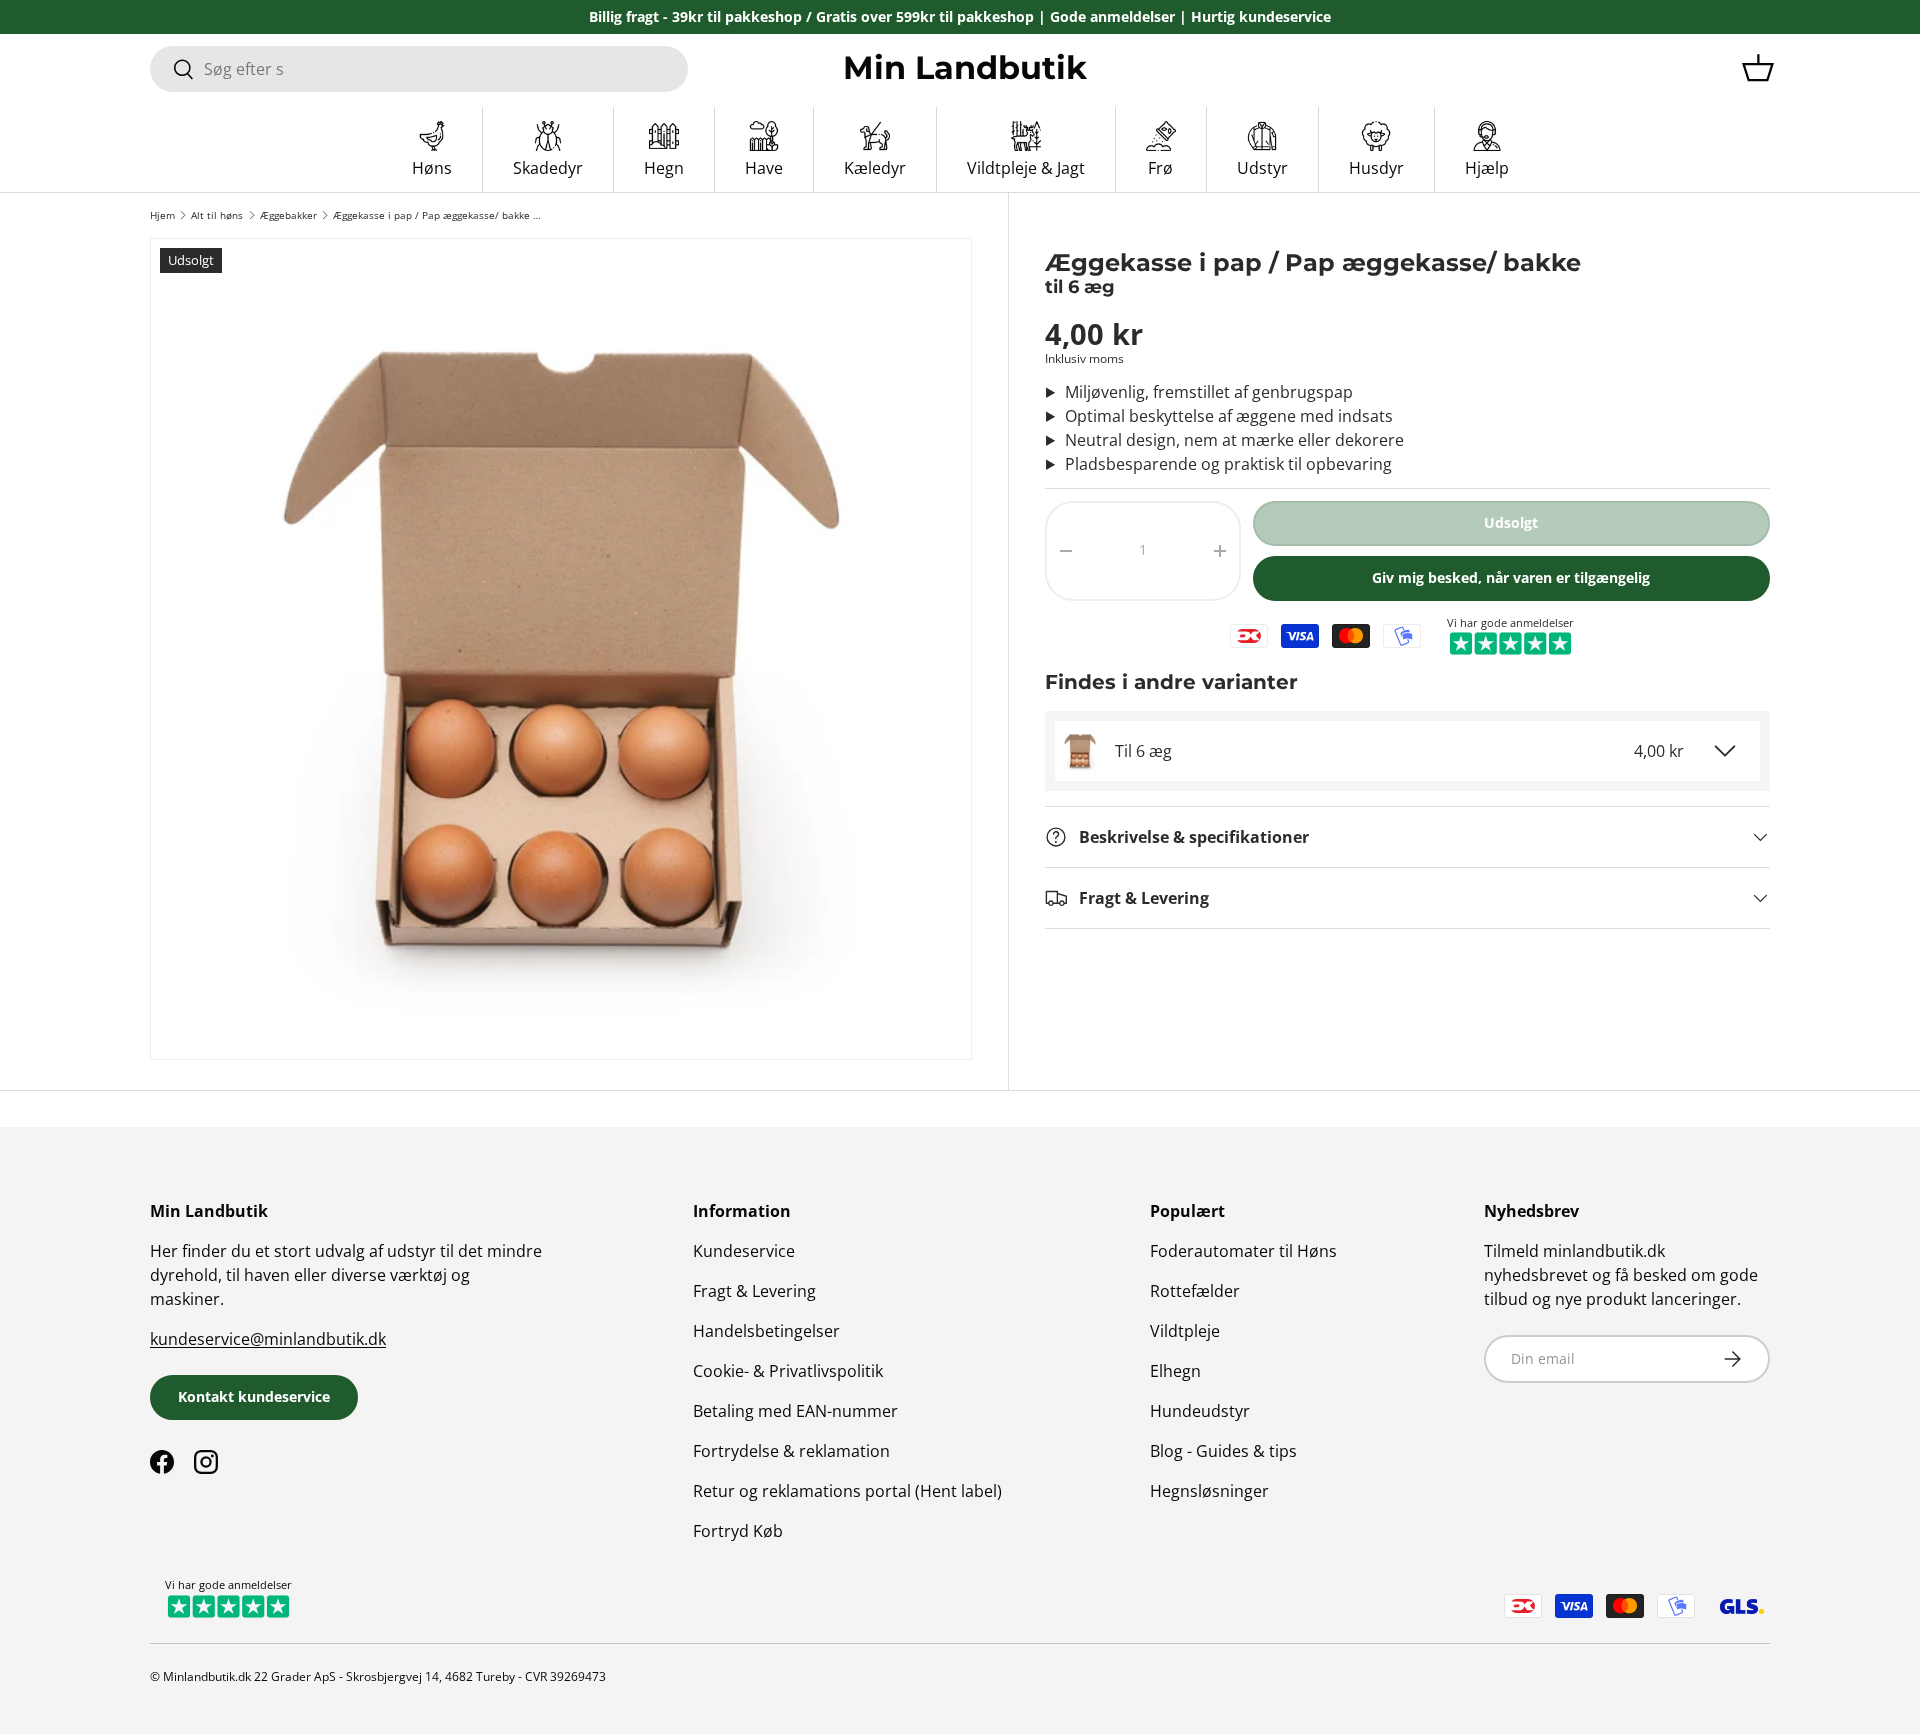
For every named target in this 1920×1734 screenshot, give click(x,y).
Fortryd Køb (738, 1531)
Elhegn (1175, 1371)
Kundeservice (744, 1251)
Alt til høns (217, 215)
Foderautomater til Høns (1243, 1251)
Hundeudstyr (1200, 1411)
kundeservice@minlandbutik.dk (268, 1339)
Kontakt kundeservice (254, 1396)
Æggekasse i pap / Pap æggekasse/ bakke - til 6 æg (437, 215)
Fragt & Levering (754, 1291)
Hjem (162, 215)
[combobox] (419, 69)
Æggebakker (288, 215)
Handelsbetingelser (766, 1331)
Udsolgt (1511, 522)
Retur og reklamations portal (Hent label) (847, 1491)
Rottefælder (1195, 1291)
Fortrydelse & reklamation (791, 1451)
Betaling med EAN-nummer (795, 1411)
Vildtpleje (1185, 1331)
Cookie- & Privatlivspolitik (788, 1371)
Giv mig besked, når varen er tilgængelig (1511, 577)
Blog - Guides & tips (1223, 1451)
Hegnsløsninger (1209, 1491)
